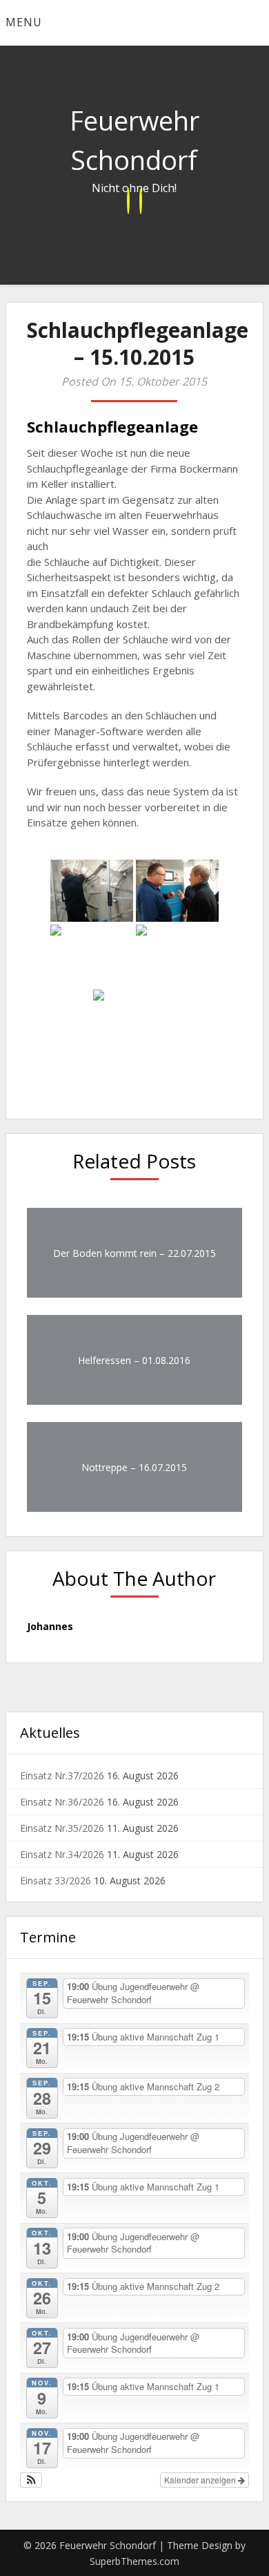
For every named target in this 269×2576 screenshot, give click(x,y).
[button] (31, 2480)
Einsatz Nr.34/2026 (62, 1854)
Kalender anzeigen (201, 2480)
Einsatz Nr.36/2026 (62, 1802)
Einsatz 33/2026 (56, 1881)
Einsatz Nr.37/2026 (62, 1775)
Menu (24, 22)
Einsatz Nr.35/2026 (62, 1828)
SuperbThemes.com (134, 2561)
